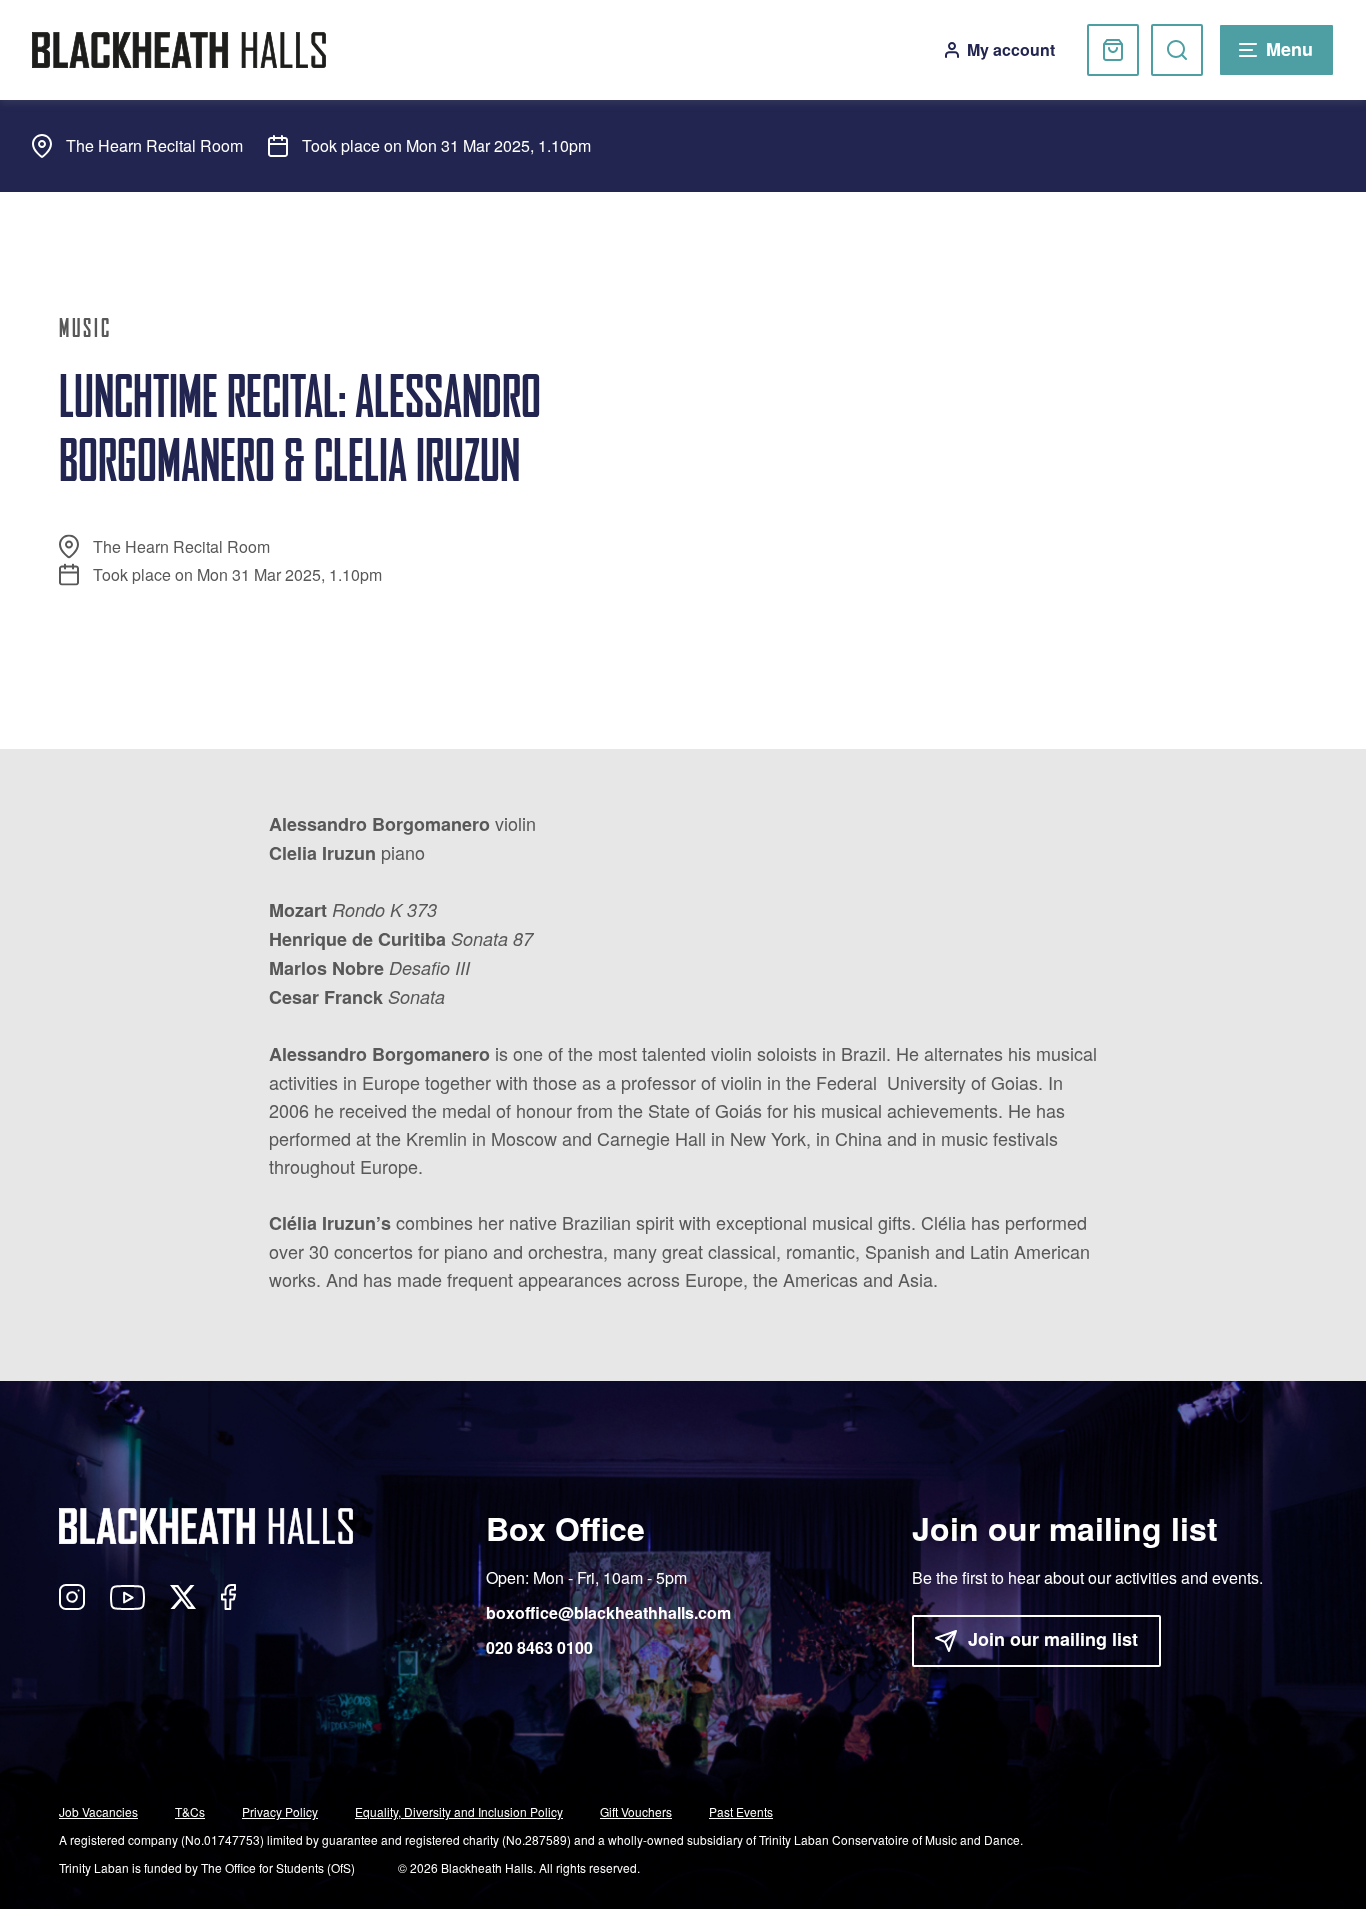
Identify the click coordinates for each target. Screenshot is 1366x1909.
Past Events (741, 1811)
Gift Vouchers (636, 1811)
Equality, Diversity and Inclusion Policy (459, 1811)
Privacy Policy (280, 1811)
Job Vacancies (98, 1811)
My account (1011, 49)
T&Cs (190, 1811)
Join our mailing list (1053, 1639)
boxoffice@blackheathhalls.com (608, 1612)
